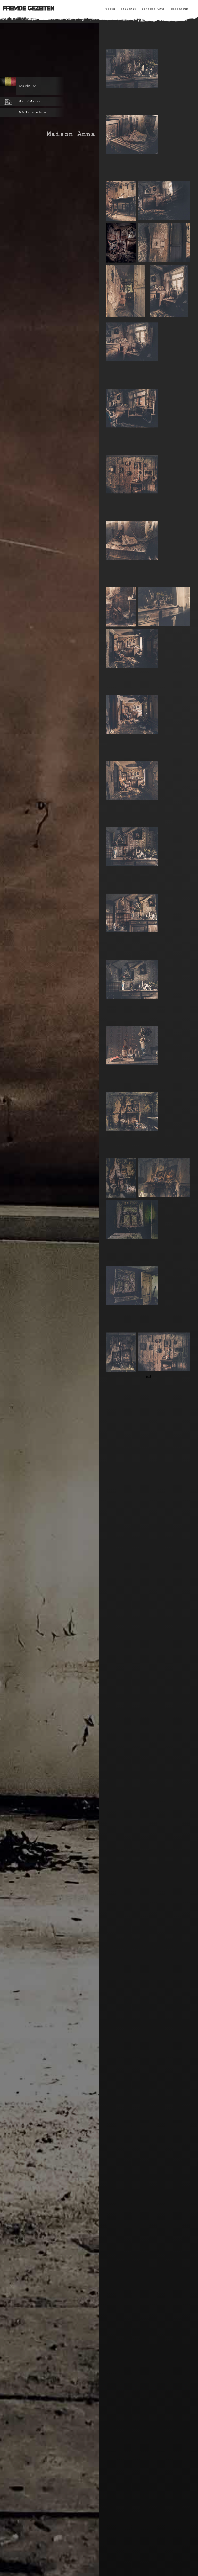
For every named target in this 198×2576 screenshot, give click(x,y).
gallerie (128, 9)
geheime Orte (153, 9)
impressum (179, 9)
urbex (110, 9)
